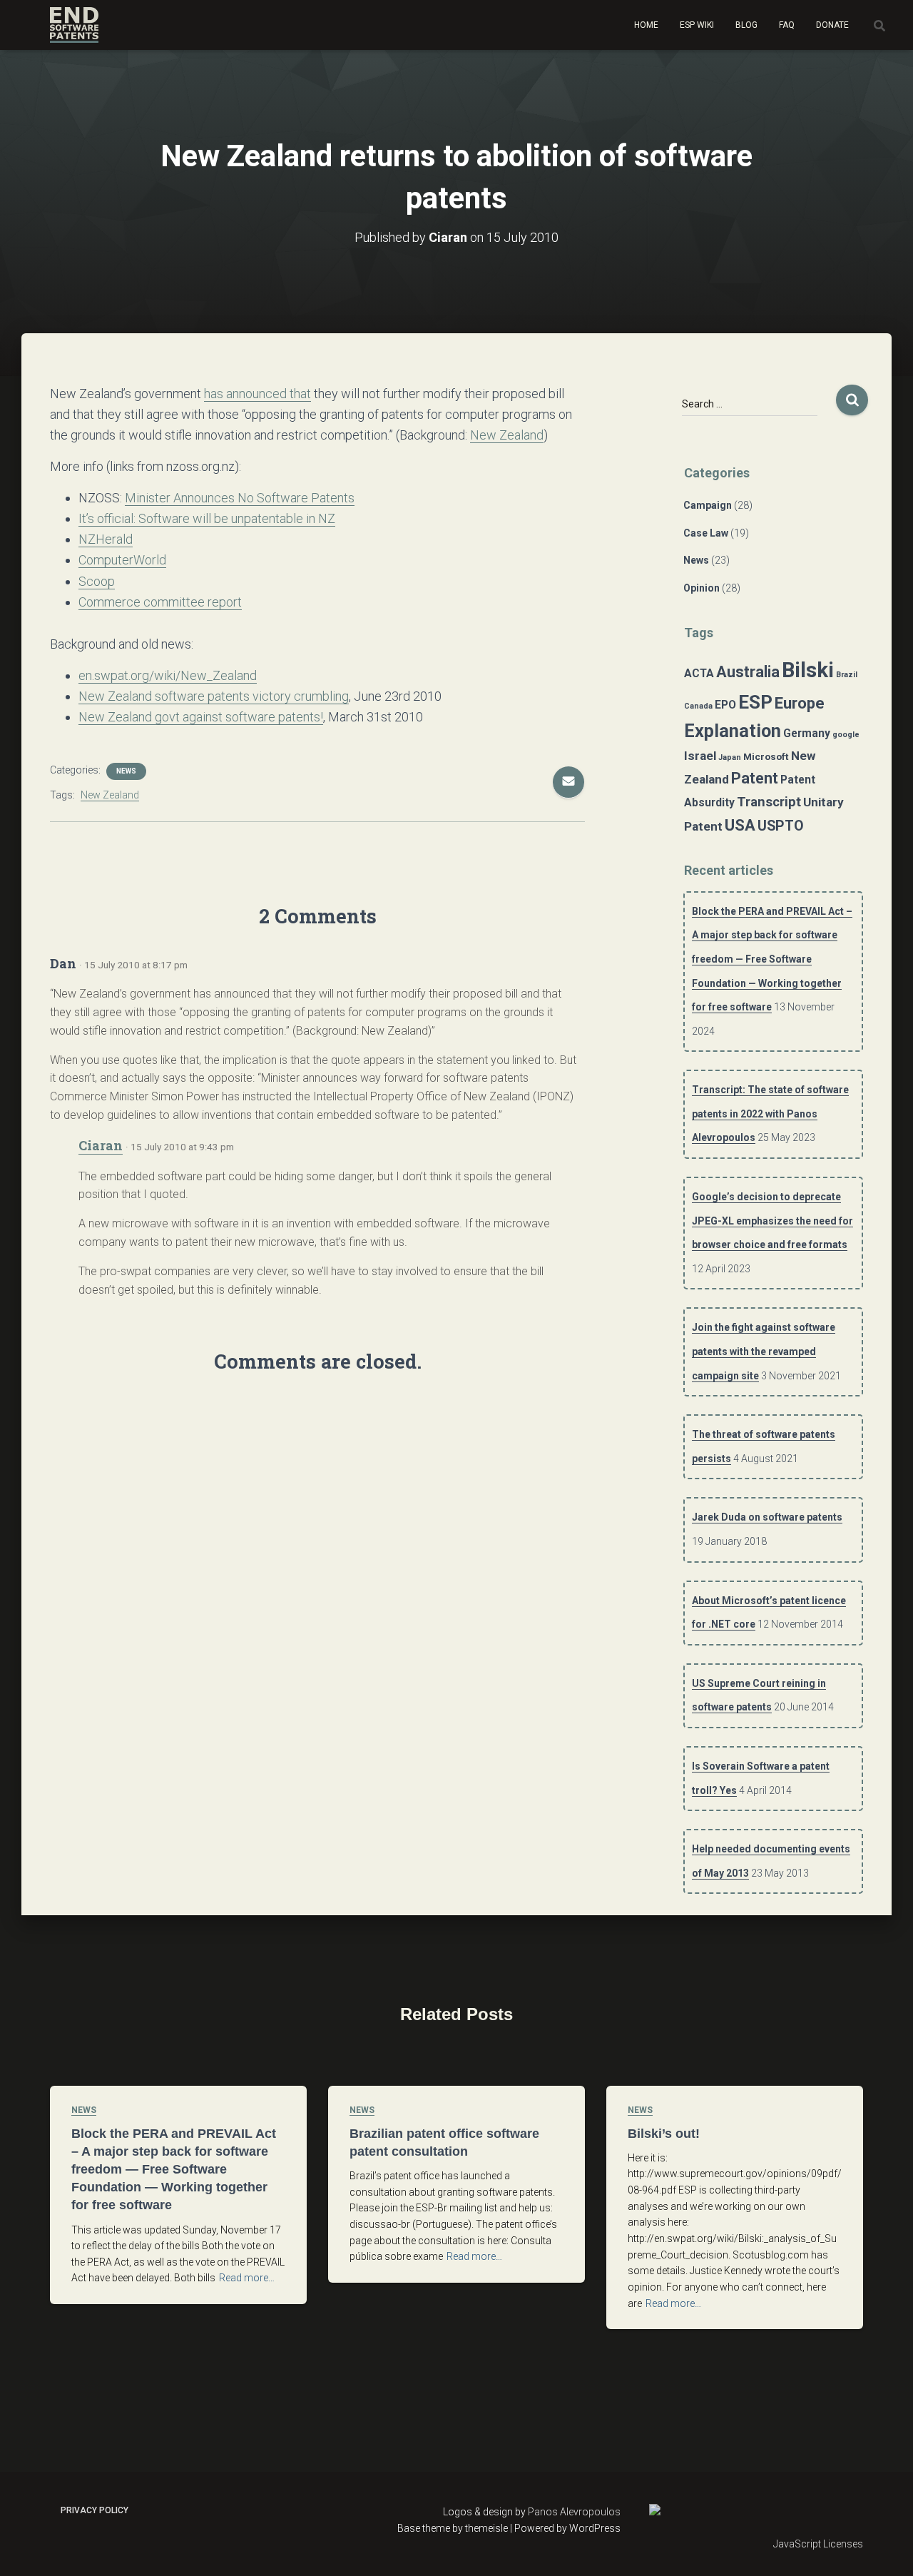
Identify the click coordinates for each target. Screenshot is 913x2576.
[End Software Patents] (74, 25)
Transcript (769, 802)
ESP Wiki (697, 25)
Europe (800, 703)
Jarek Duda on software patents (767, 1517)
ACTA (699, 674)
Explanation (733, 731)
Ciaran (101, 1145)
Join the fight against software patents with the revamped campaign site (764, 1351)
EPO (725, 705)
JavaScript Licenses (818, 2544)
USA (740, 825)
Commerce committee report (160, 602)
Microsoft (766, 756)
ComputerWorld (122, 560)
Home (646, 25)
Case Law (706, 533)
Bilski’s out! (664, 2134)
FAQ (787, 25)
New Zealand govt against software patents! (201, 717)
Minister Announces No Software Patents (240, 498)
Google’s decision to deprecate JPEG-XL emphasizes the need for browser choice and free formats (772, 1221)
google (846, 735)
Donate (832, 25)
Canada (698, 706)
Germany (807, 734)
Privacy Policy (95, 2510)
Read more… (247, 2278)
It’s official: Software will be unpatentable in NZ (207, 518)
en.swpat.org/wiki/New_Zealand (168, 675)
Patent (755, 778)
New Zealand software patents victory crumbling (214, 696)
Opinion (702, 588)
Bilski (808, 670)
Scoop (97, 581)
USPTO (781, 826)
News (126, 771)
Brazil (847, 675)
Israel (700, 756)
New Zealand (507, 435)
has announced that (257, 394)
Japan (730, 757)
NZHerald (106, 539)
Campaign (708, 505)
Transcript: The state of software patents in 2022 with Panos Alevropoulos (770, 1114)
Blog (746, 25)
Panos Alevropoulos (574, 2512)
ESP (755, 702)
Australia (748, 672)
